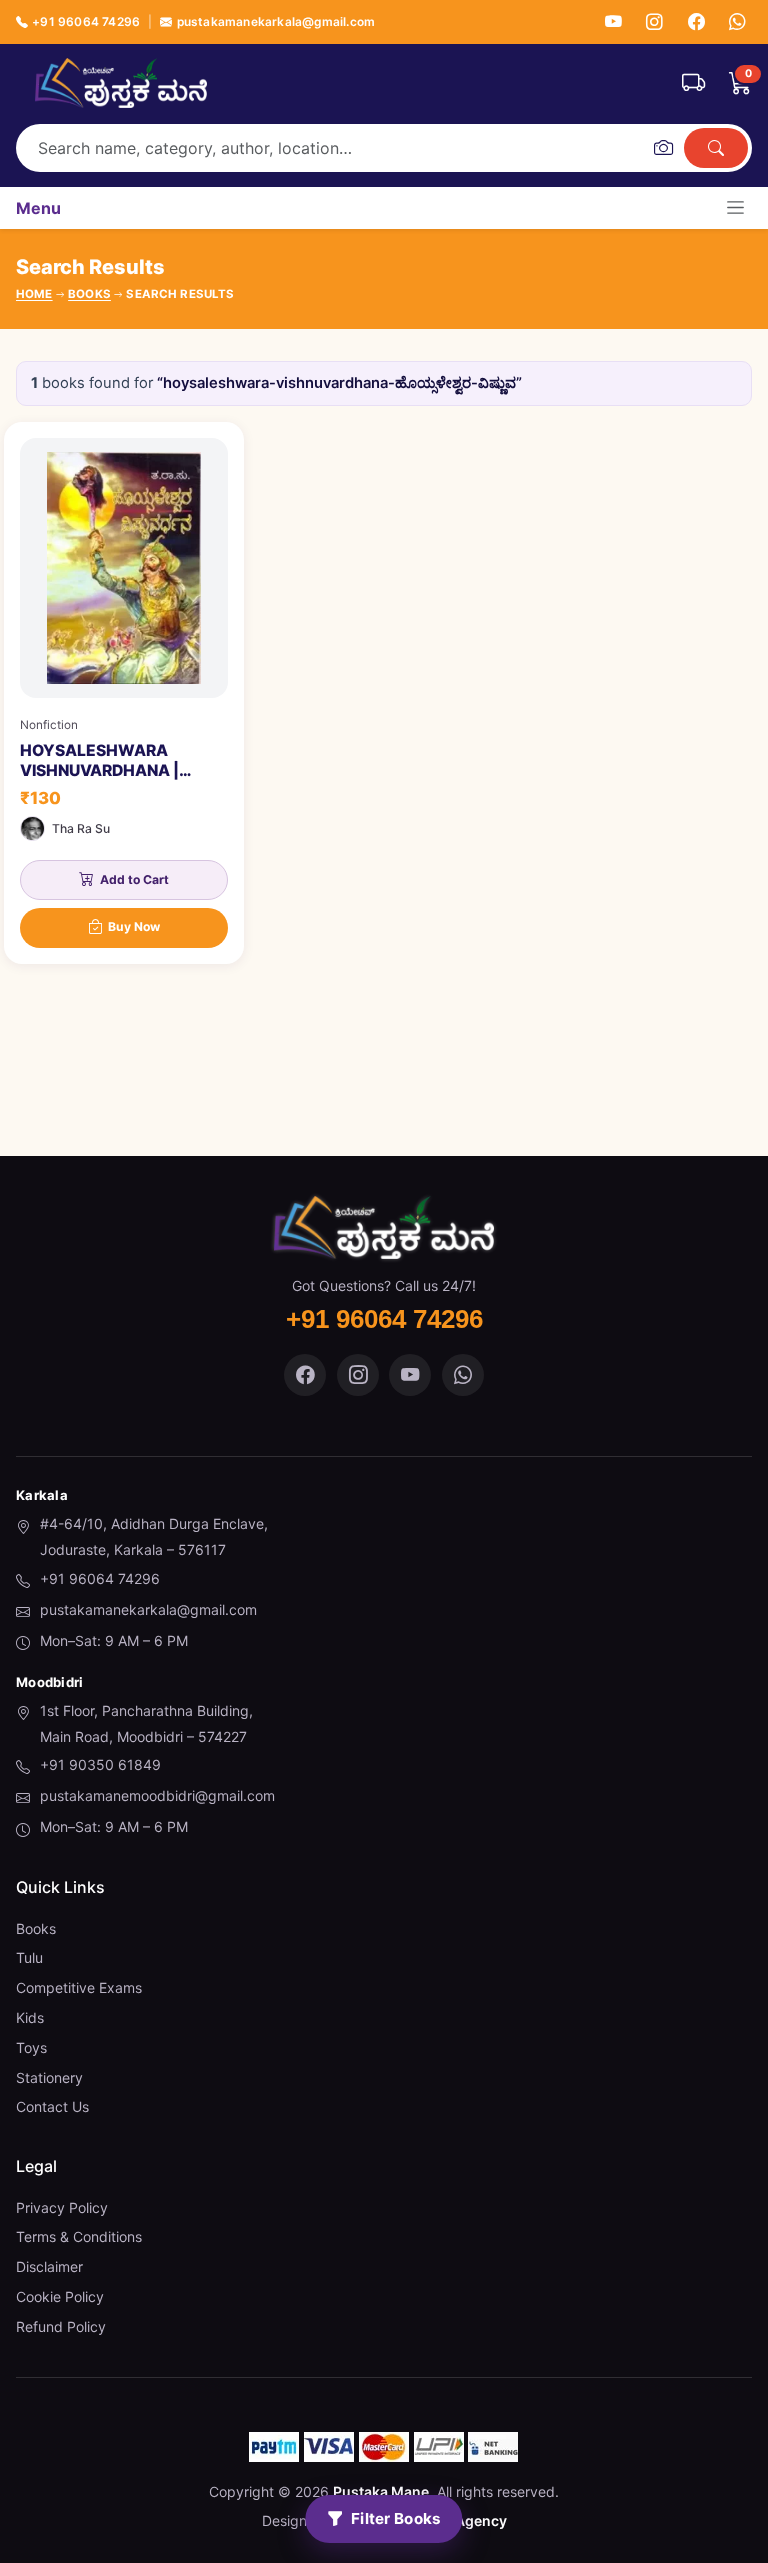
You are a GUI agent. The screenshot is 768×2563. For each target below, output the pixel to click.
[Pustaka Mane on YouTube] (410, 1375)
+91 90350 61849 (100, 1764)
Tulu (29, 1957)
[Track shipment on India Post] (693, 83)
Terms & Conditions (79, 2236)
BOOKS (89, 294)
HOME (34, 294)
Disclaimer (49, 2266)
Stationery (49, 2077)
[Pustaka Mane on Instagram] (358, 1375)
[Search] (716, 148)
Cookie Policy (60, 2296)
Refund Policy (61, 2326)
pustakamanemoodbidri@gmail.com (157, 1795)
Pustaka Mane (381, 2491)
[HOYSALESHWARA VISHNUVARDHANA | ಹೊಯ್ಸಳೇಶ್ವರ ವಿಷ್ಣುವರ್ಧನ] (124, 693)
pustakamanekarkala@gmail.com (276, 21)
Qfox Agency (463, 2520)
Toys (31, 2047)
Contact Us (52, 2106)
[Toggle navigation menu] (735, 207)
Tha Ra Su (81, 828)
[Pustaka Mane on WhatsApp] (463, 1375)
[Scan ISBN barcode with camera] (663, 148)
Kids (30, 2017)
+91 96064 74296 (86, 21)
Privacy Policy (62, 2207)
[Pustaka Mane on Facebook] (305, 1375)
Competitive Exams (79, 1987)
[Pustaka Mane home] (121, 83)
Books (36, 1928)
